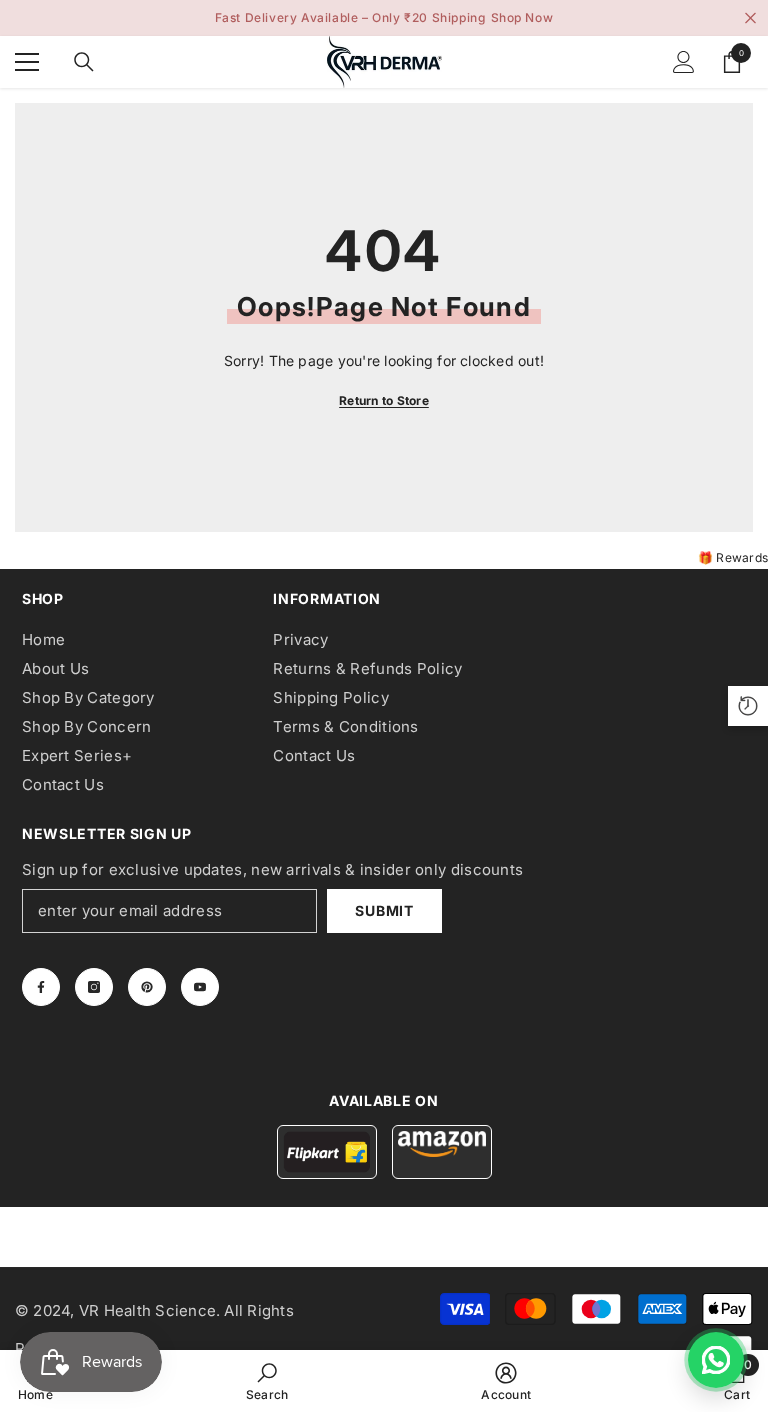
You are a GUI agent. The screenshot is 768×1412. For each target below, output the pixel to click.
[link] (267, 1381)
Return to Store (384, 400)
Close (750, 18)
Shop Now (522, 17)
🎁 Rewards (733, 557)
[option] (384, 18)
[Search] (84, 62)
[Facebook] (41, 987)
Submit (384, 910)
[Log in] (684, 62)
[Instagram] (94, 987)
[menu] (27, 62)
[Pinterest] (147, 987)
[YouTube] (200, 987)
